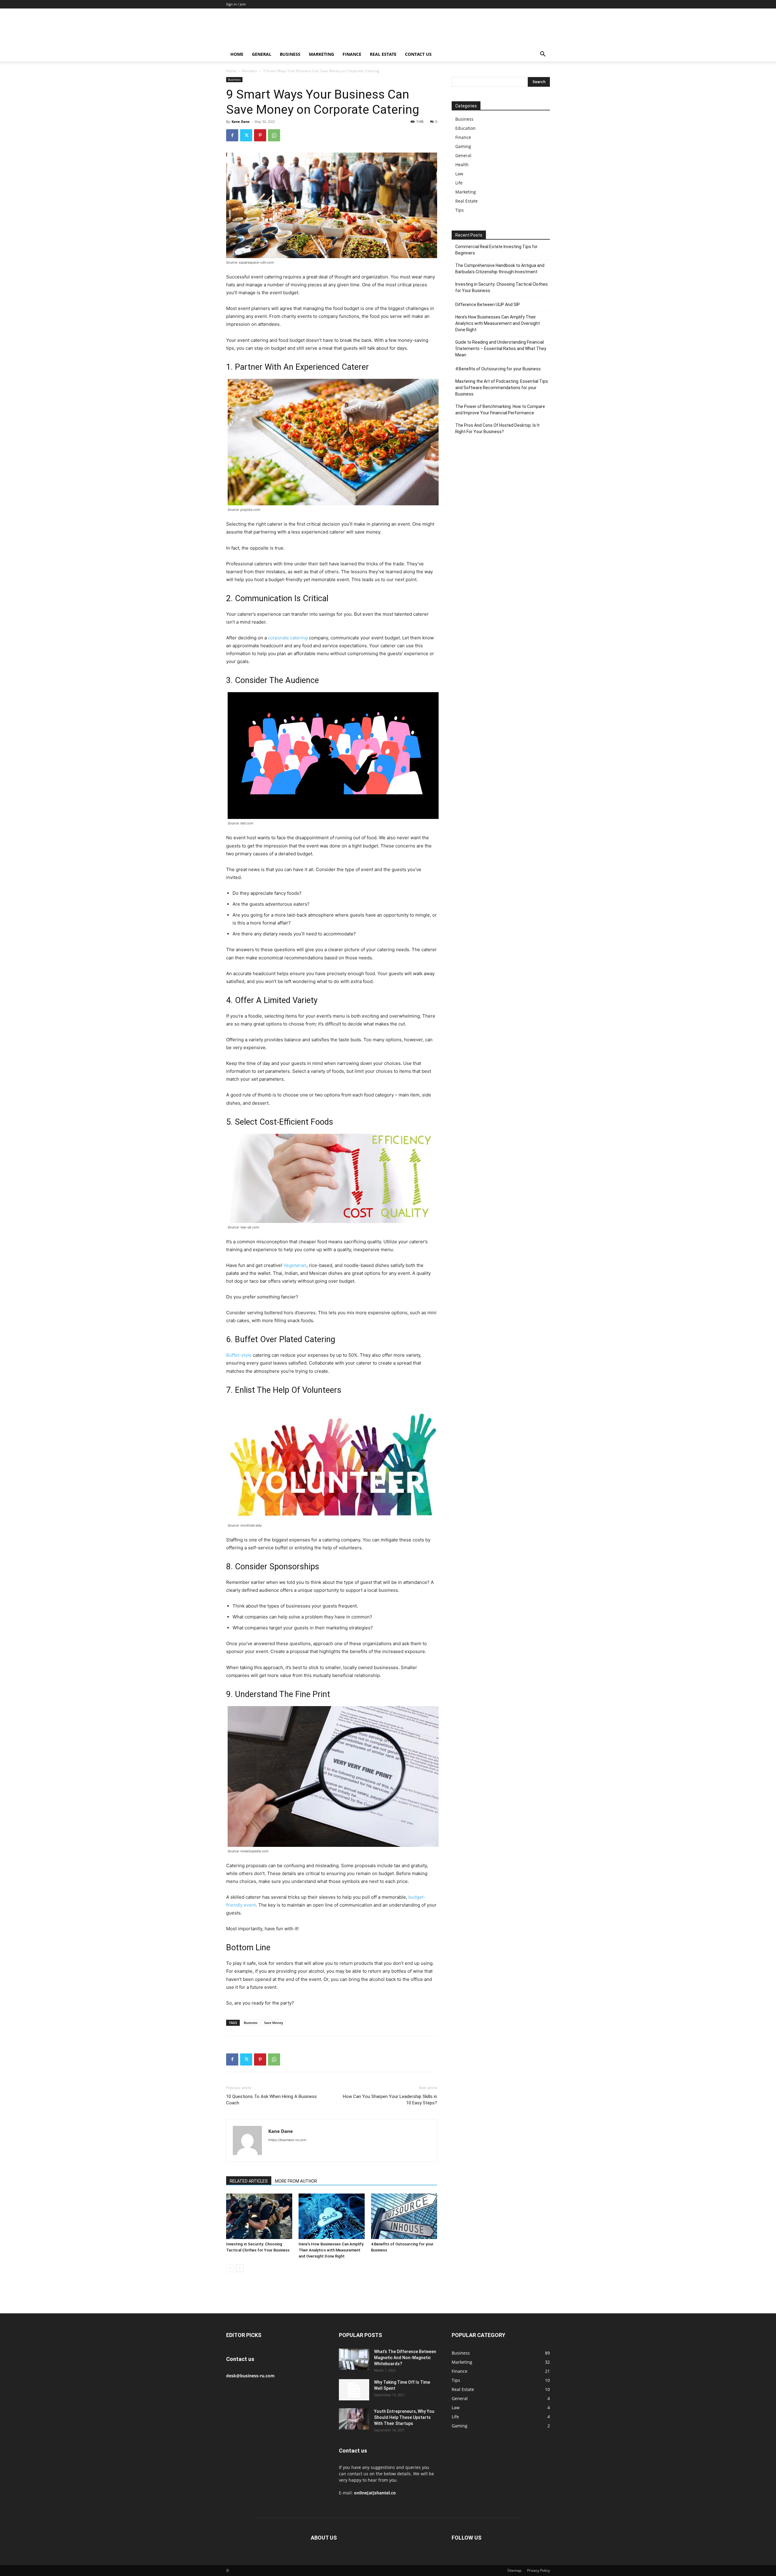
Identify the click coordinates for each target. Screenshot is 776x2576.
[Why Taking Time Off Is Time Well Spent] (354, 2390)
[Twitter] (246, 135)
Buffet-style (239, 1355)
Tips (460, 210)
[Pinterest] (260, 135)
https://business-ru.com (287, 2140)
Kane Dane (241, 121)
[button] (543, 55)
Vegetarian (295, 1265)
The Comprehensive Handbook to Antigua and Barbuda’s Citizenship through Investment (500, 269)
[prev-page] (230, 2268)
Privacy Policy (539, 2570)
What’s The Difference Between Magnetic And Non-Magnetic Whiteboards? (405, 2358)
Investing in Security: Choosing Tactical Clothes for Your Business (502, 287)
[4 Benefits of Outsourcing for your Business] (404, 2216)
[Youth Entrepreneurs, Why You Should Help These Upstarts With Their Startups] (354, 2419)
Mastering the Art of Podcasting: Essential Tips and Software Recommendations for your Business (502, 388)
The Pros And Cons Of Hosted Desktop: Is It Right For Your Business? (497, 428)
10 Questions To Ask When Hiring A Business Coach (271, 2100)
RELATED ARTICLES (249, 2181)
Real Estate (383, 54)
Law (459, 174)
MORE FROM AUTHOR (296, 2181)
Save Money (274, 2023)
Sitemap (514, 2570)
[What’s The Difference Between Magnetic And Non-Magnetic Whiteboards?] (354, 2359)
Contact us (418, 54)
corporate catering (288, 638)
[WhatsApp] (274, 135)
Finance (352, 54)
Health (462, 165)
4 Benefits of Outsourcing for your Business (498, 369)
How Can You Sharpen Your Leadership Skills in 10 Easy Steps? (390, 2100)
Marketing (321, 54)
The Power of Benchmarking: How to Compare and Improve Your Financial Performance (500, 410)
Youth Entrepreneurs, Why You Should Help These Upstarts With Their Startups (404, 2417)
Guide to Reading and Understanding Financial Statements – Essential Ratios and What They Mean (501, 349)
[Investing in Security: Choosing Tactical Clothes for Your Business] (259, 2216)
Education (465, 128)
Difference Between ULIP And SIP (488, 305)
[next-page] (240, 2268)
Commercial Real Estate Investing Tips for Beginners (497, 250)
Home (237, 54)
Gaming (463, 146)
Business (290, 54)
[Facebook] (232, 135)
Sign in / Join (236, 4)
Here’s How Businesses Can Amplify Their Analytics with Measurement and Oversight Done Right (331, 2250)
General (262, 54)
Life (459, 183)
